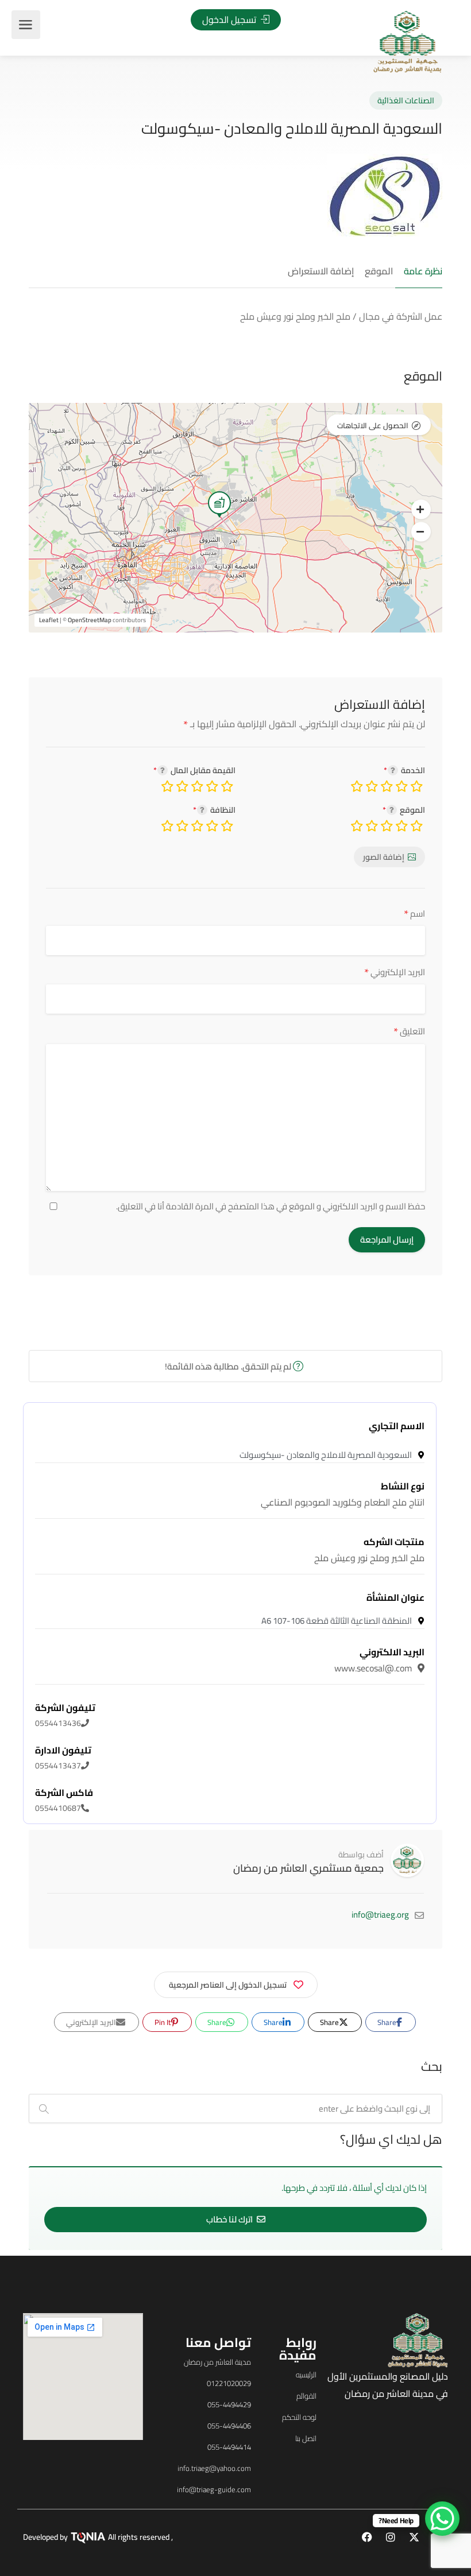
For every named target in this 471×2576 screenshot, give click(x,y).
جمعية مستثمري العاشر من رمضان (308, 1868)
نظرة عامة (423, 271)
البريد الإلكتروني (395, 972)
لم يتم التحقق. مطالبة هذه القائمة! (229, 1366)
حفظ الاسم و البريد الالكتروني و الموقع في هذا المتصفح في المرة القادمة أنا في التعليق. (271, 1206)
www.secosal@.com (379, 1660)
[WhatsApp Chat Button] (442, 2519)
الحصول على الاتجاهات (373, 425)
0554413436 (65, 1716)
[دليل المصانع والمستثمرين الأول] (408, 41)
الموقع (379, 271)
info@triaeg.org (380, 1914)
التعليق (409, 1031)
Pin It (164, 2022)
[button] (421, 510)
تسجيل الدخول (230, 20)
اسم (414, 913)
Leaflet (49, 620)
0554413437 (63, 1758)
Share (388, 2022)
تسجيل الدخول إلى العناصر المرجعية (228, 1985)
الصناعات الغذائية (406, 100)
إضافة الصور (384, 857)
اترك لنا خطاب (230, 2219)
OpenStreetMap (90, 620)
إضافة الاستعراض (321, 271)
